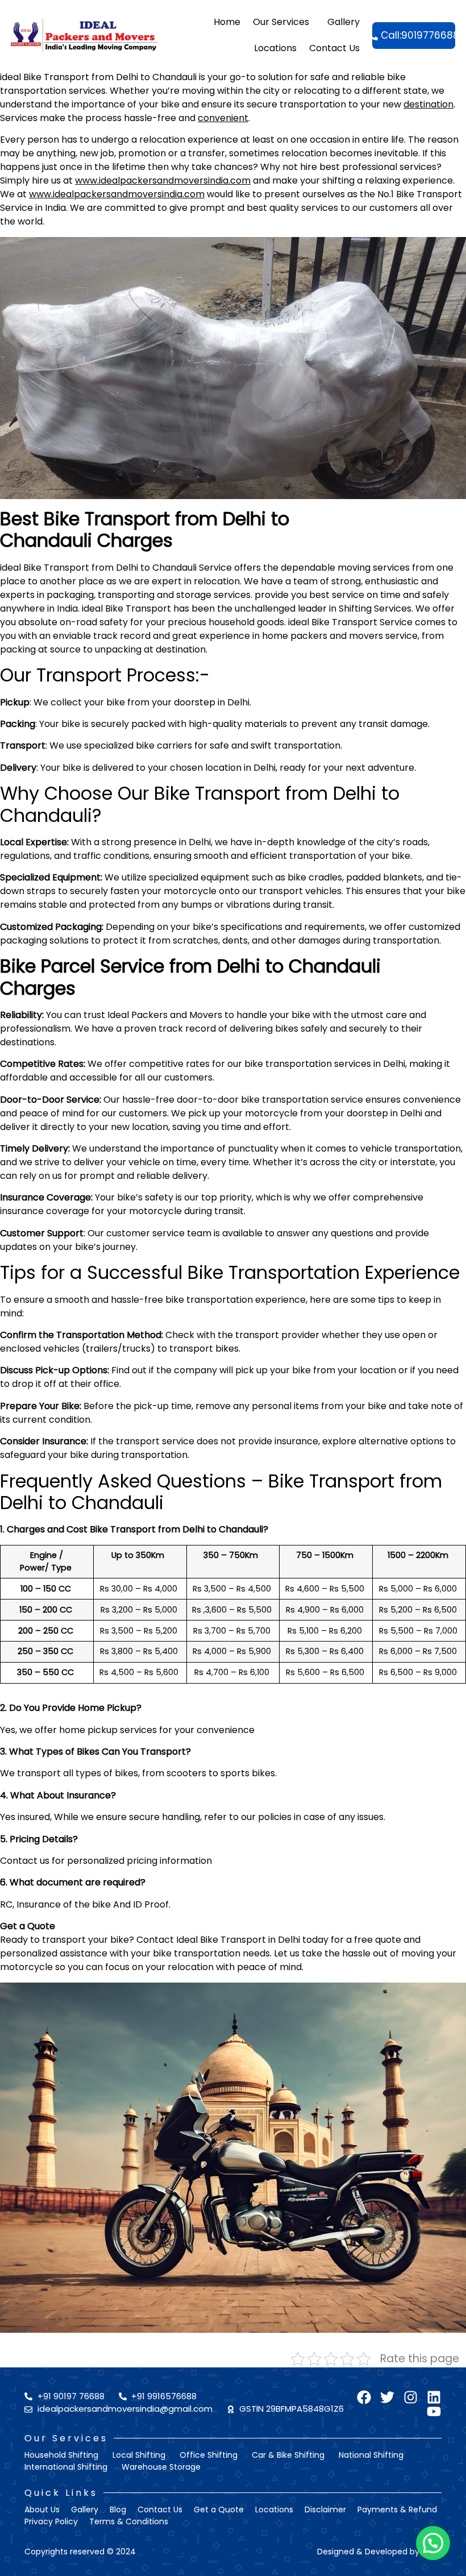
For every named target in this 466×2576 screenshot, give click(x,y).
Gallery (344, 22)
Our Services (281, 22)
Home (227, 22)
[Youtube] (434, 2411)
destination (428, 104)
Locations (275, 48)
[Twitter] (387, 2397)
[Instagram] (411, 2397)
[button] (433, 2543)
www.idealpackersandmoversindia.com (163, 180)
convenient (223, 118)
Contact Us (334, 48)
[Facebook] (364, 2397)
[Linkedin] (434, 2397)
